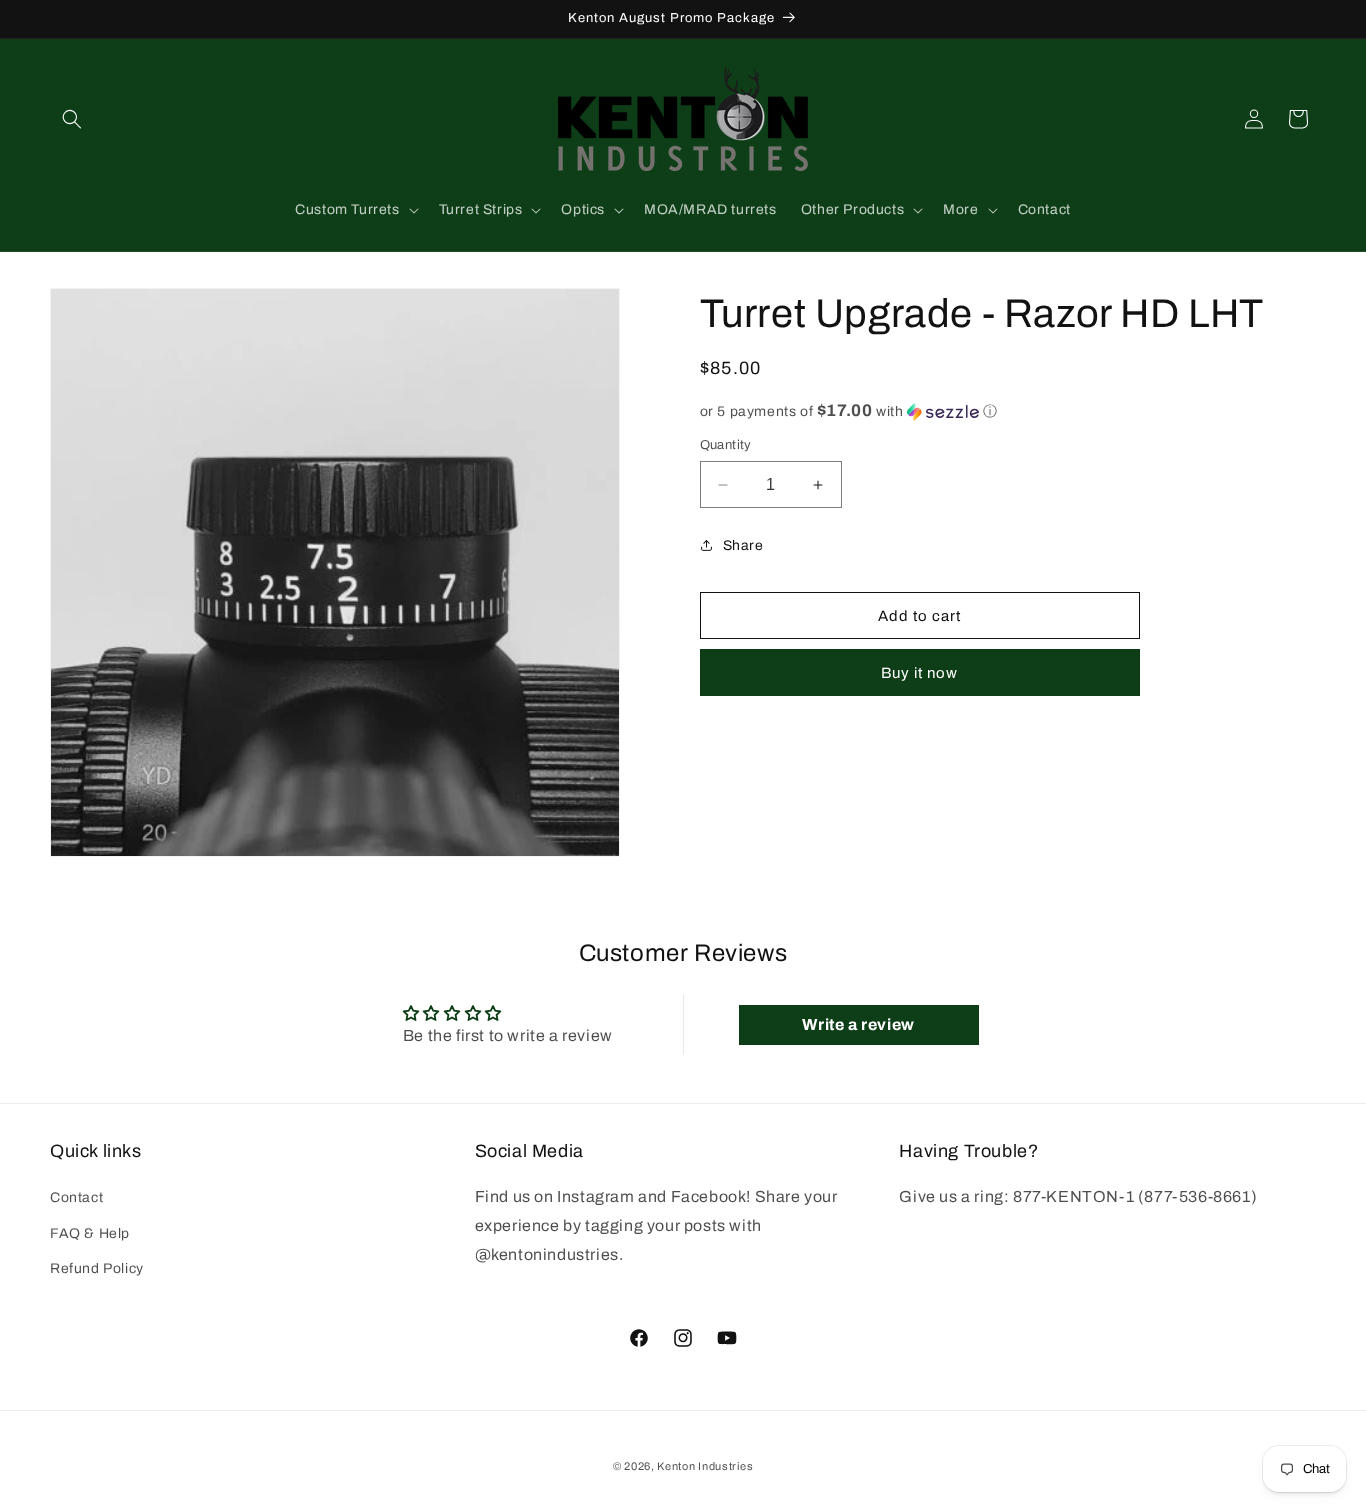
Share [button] (743, 545)
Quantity (726, 445)
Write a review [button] (858, 1024)
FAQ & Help (90, 1233)
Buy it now (919, 673)
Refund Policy (97, 1268)
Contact (76, 1197)
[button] (72, 119)
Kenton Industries (705, 1466)
